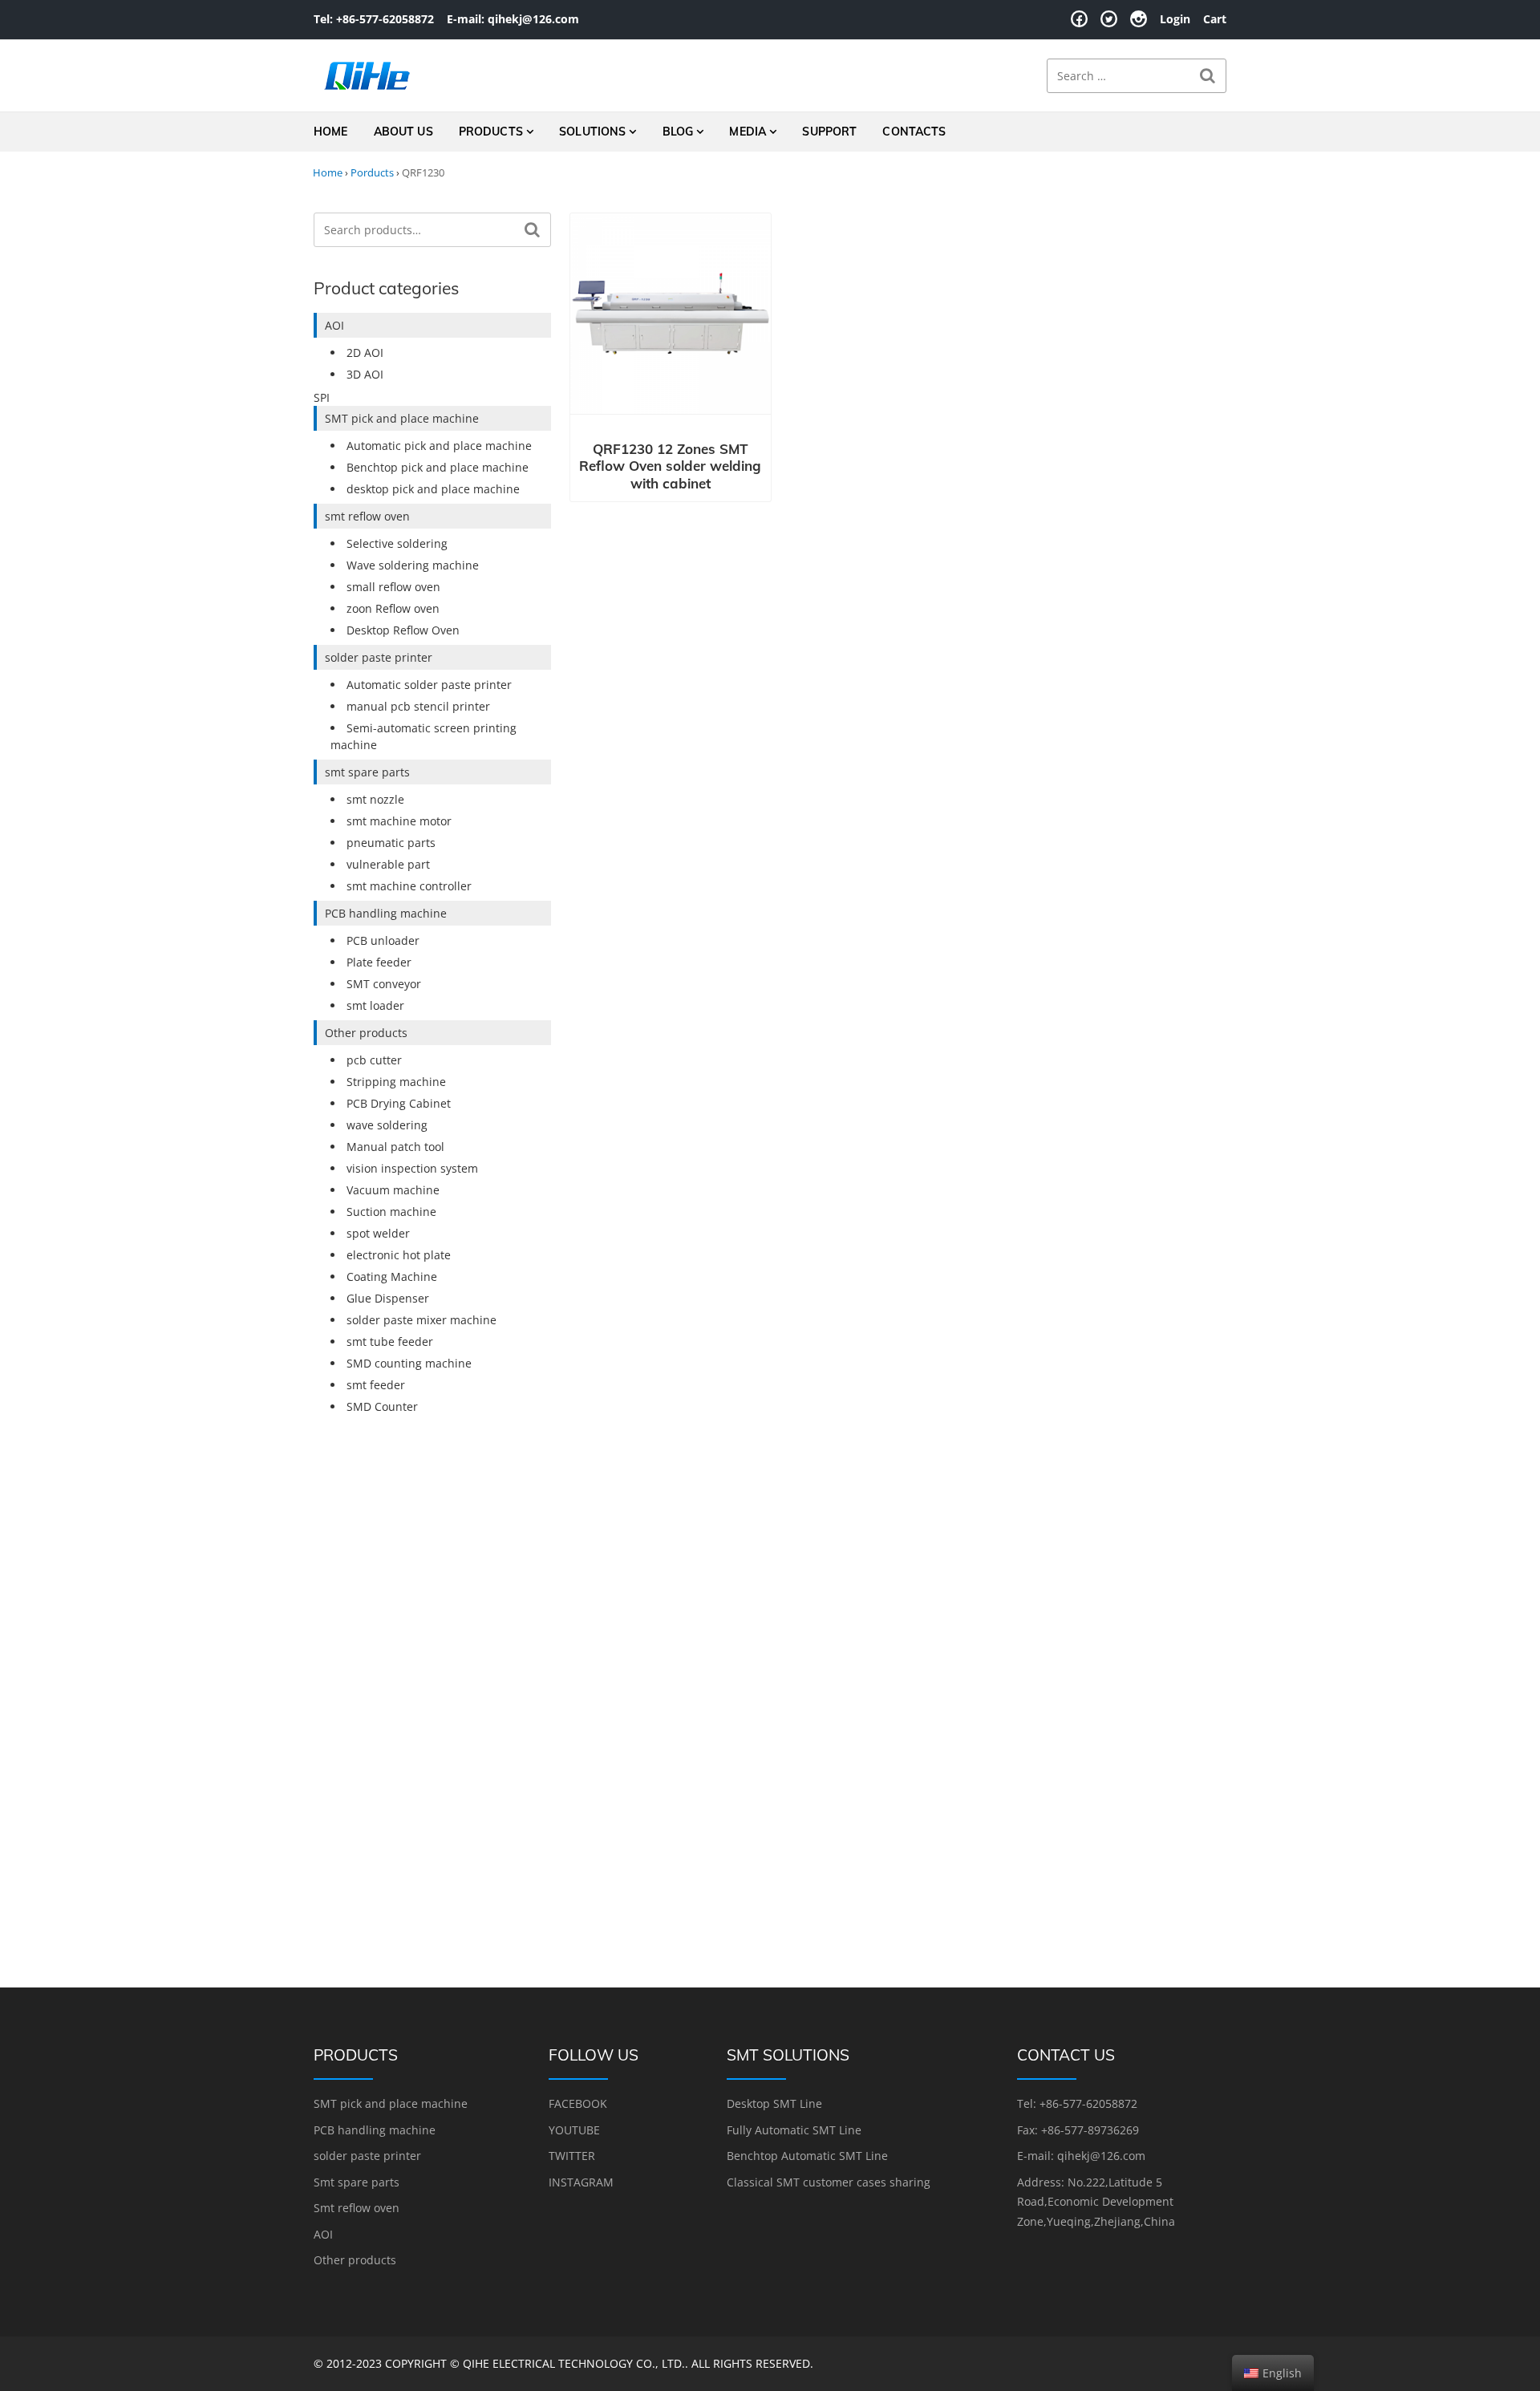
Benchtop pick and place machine (438, 467)
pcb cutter (374, 1060)
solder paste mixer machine (421, 1320)
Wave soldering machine (413, 565)
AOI (334, 325)
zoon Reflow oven (393, 608)
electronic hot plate (399, 1255)
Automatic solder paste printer (429, 685)
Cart (1215, 19)
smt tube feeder (390, 1341)
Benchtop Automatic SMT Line (807, 2156)
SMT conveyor (384, 984)
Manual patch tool (395, 1147)
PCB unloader (383, 940)
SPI (322, 397)
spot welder (378, 1233)
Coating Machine (392, 1277)
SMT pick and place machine (402, 418)
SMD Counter (382, 1406)
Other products (366, 1033)
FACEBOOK (578, 2103)
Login (1175, 19)
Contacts (914, 132)
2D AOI (365, 353)
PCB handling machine (386, 913)
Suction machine (391, 1212)
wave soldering (387, 1125)
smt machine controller (409, 886)
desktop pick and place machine (433, 489)
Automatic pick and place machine (439, 446)
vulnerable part (388, 864)
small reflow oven (393, 587)
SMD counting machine (409, 1363)
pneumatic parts (391, 843)
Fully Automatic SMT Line (794, 2130)
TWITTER (572, 2156)
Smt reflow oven (357, 2208)
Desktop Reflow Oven (403, 630)
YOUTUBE (574, 2130)
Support (829, 132)
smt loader (375, 1005)
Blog (678, 132)
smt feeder (376, 1385)
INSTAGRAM (581, 2182)
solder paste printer (379, 657)
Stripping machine (396, 1082)
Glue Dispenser (388, 1298)
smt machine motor (399, 821)
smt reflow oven (367, 516)
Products (491, 132)
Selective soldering (397, 543)
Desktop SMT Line (774, 2103)
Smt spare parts (357, 2182)
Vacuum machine (393, 1190)
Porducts (372, 172)
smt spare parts (367, 772)
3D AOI (365, 374)
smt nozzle (375, 799)
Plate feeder (379, 962)
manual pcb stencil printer (418, 706)
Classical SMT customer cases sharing (829, 2182)
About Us (403, 132)
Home (331, 132)
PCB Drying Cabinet (399, 1103)
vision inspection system (412, 1168)
